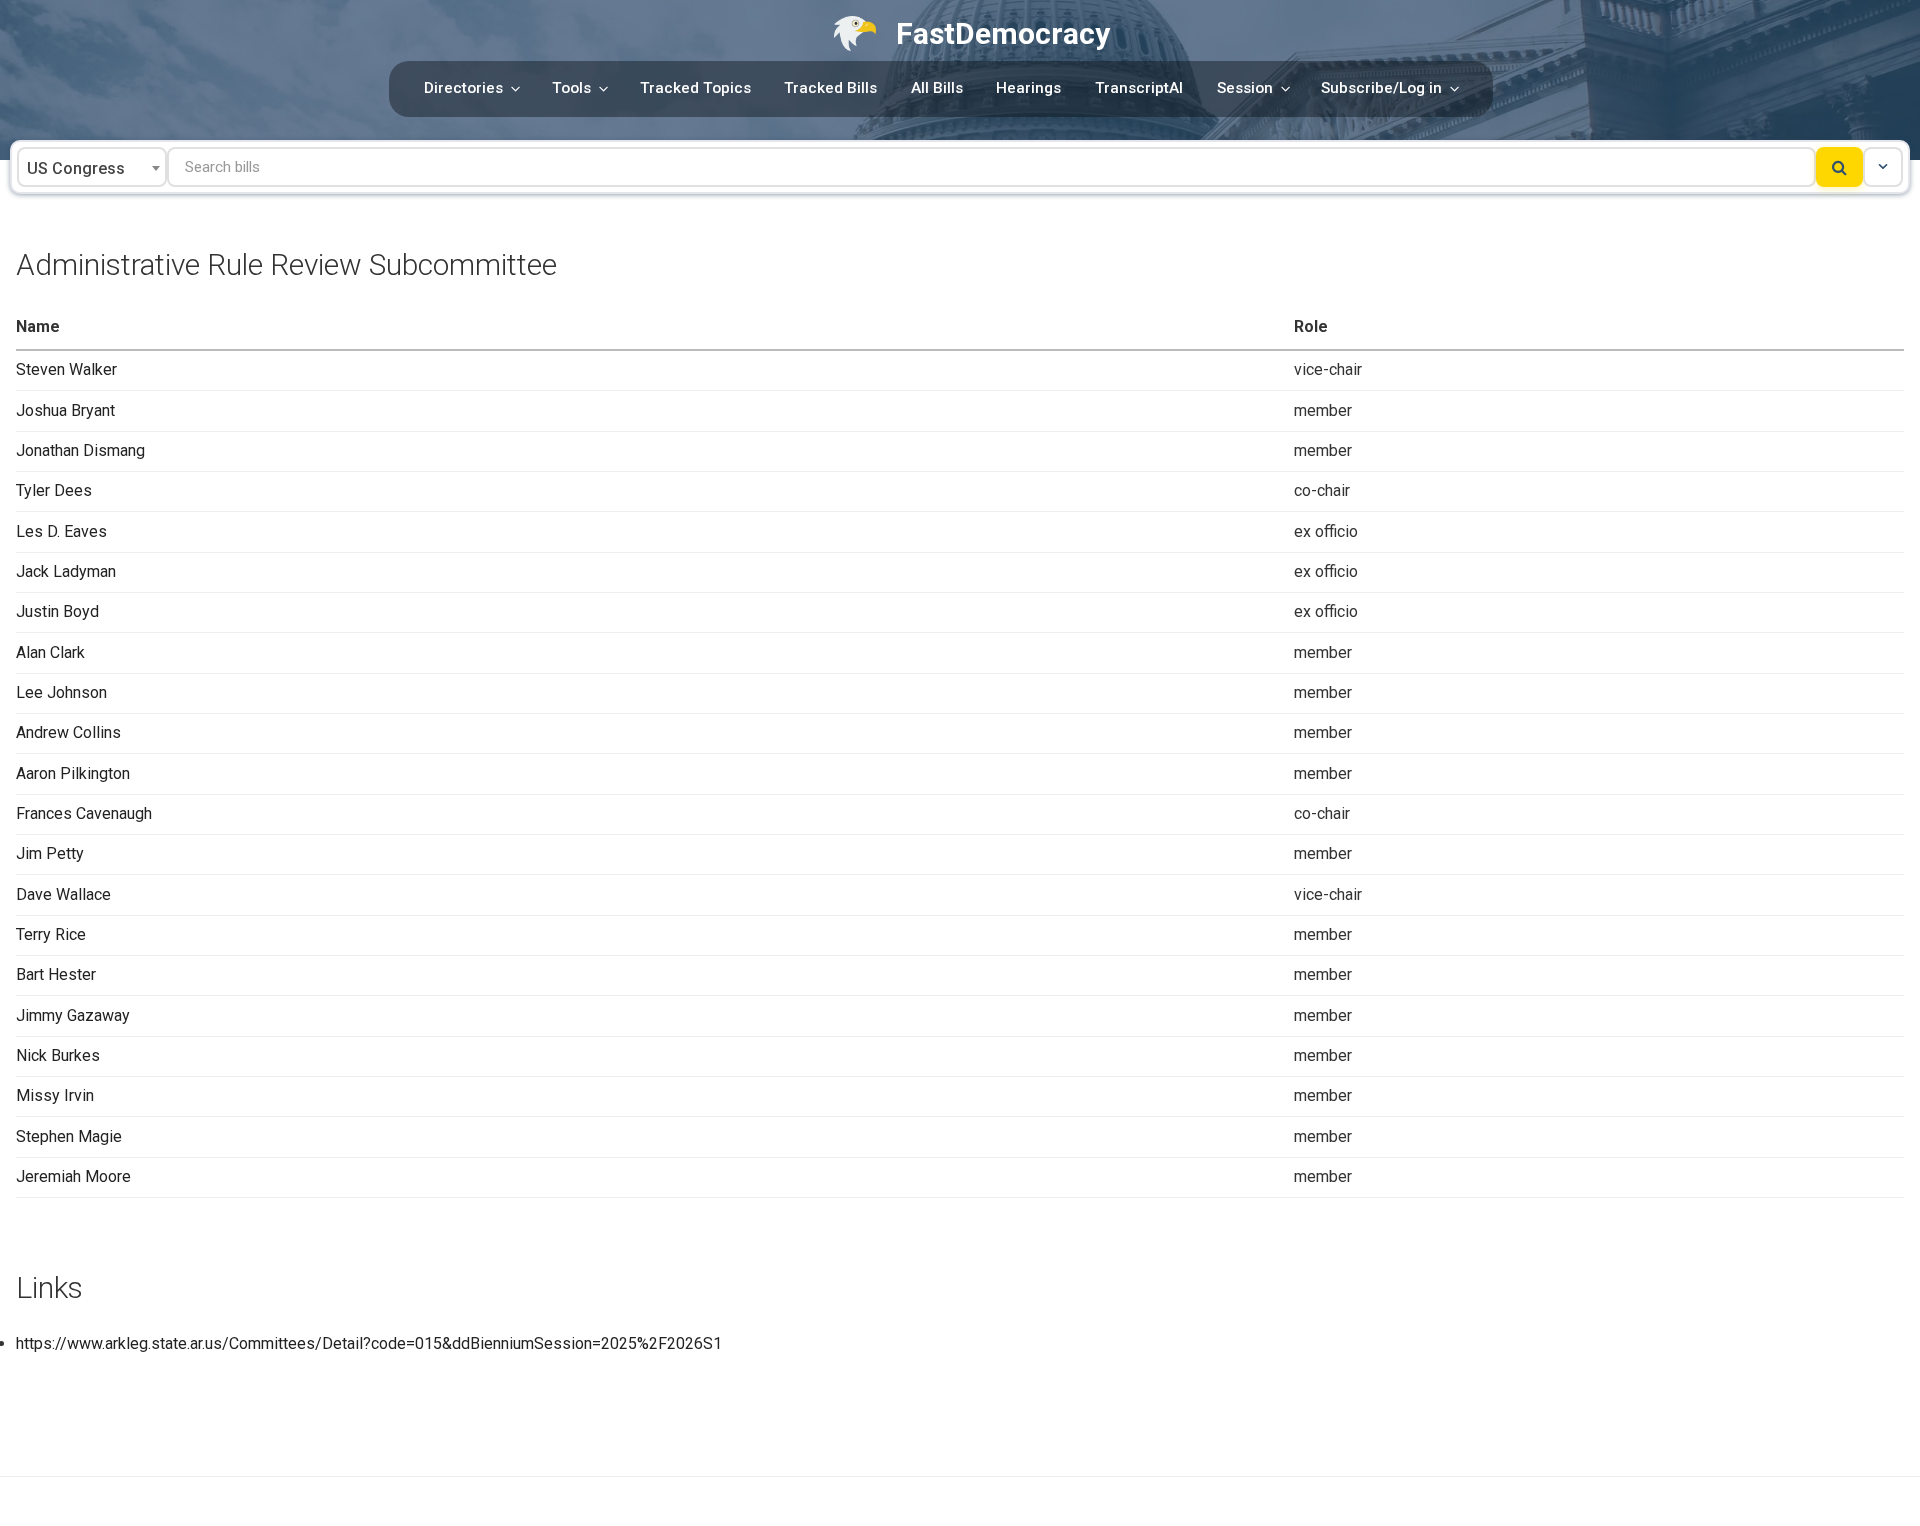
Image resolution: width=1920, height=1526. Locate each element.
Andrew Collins (68, 732)
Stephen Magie (69, 1136)
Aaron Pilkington (73, 773)
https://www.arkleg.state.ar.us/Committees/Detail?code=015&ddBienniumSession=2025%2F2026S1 (369, 1343)
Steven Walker (66, 369)
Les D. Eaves (61, 531)
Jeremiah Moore (73, 1176)
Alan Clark (50, 652)
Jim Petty (50, 853)
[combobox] (92, 167)
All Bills (937, 88)
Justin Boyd (57, 611)
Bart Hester (56, 974)
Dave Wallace (63, 894)
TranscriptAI (1139, 88)
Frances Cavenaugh (84, 813)
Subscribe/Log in (1381, 88)
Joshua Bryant (65, 410)
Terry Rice (51, 934)
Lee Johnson (61, 692)
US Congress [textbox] (76, 168)
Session (1245, 88)
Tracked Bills (830, 88)
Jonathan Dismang (80, 450)
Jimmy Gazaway (73, 1015)
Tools (571, 88)
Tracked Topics (695, 88)
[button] (1883, 167)
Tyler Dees (54, 490)
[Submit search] (1839, 167)
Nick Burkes (58, 1055)
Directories (463, 88)
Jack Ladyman (66, 571)
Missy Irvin (55, 1095)
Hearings (1028, 88)
